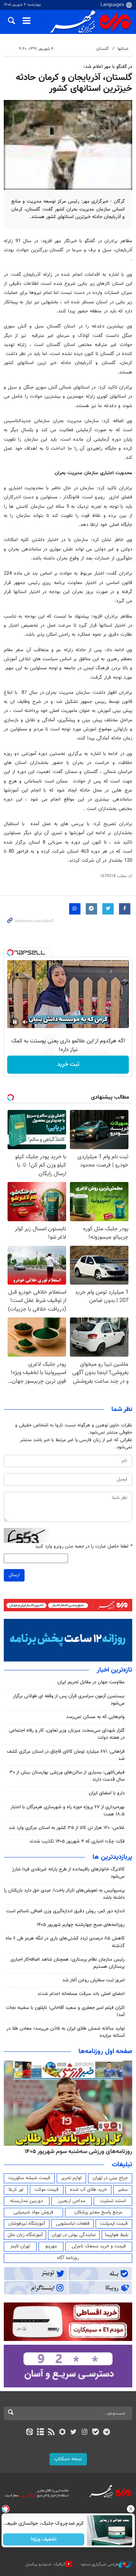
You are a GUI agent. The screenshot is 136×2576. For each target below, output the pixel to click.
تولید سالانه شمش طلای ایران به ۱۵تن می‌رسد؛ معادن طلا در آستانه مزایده (66, 2032)
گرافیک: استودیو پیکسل (46, 2564)
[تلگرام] (107, 2433)
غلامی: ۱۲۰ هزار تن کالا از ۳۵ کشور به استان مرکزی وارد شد (67, 1828)
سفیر (123, 2190)
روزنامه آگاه (68, 2258)
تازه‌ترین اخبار (114, 1670)
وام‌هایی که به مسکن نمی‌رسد (95, 1717)
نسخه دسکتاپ (68, 2459)
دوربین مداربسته (27, 2201)
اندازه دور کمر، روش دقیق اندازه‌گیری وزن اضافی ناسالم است (65, 1911)
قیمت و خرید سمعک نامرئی (99, 2246)
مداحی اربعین (72, 2201)
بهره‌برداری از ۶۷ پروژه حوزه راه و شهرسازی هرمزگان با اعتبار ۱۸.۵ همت (68, 1811)
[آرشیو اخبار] (40, 2433)
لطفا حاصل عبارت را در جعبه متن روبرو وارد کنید (84, 1547)
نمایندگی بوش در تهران (74, 2235)
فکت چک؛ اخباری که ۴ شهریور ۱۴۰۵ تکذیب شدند (77, 1841)
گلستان (103, 49)
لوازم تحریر (71, 2178)
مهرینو (51, 2246)
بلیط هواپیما (117, 2235)
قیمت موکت (46, 2190)
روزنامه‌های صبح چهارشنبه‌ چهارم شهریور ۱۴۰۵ (81, 1925)
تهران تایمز (20, 2246)
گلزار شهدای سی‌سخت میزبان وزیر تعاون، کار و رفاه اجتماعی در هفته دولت (67, 1734)
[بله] (95, 2433)
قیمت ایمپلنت (114, 2224)
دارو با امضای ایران (107, 1793)
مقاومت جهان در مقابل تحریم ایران (91, 1682)
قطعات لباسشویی (73, 2224)
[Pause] (15, 1022)
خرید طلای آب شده (88, 2190)
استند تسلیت (113, 2201)
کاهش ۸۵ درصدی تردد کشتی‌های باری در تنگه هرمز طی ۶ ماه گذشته (65, 1942)
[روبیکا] (63, 2433)
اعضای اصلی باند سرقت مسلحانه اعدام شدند (81, 1994)
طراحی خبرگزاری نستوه (100, 2564)
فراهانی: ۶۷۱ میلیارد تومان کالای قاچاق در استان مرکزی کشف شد (66, 1755)
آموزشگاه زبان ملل (25, 2235)
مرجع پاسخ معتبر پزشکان (98, 2212)
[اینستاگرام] (84, 2433)
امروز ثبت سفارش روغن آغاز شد (93, 1980)
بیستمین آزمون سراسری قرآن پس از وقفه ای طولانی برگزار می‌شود (69, 1700)
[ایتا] (29, 2433)
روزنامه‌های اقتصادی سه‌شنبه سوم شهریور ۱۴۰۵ (76, 2152)
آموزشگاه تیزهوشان (27, 2224)
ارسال (14, 1575)
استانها (123, 49)
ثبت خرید (68, 1064)
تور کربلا (16, 2190)
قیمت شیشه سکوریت (29, 2178)
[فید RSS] (52, 2433)
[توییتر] (73, 2433)
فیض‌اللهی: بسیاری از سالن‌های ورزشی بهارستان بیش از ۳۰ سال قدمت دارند (67, 1776)
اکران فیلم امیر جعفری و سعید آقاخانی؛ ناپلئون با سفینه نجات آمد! (65, 2011)
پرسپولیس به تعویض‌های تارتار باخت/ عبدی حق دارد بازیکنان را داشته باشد (64, 1894)
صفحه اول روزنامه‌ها (105, 2052)
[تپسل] (10, 953)
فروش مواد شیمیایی (33, 2212)
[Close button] (130, 2509)
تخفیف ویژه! (44, 2539)
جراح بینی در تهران (110, 2178)
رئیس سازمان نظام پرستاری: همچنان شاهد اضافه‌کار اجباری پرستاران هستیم (68, 1963)
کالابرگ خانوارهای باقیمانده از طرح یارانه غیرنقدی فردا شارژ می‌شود (68, 1873)
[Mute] (25, 1022)
